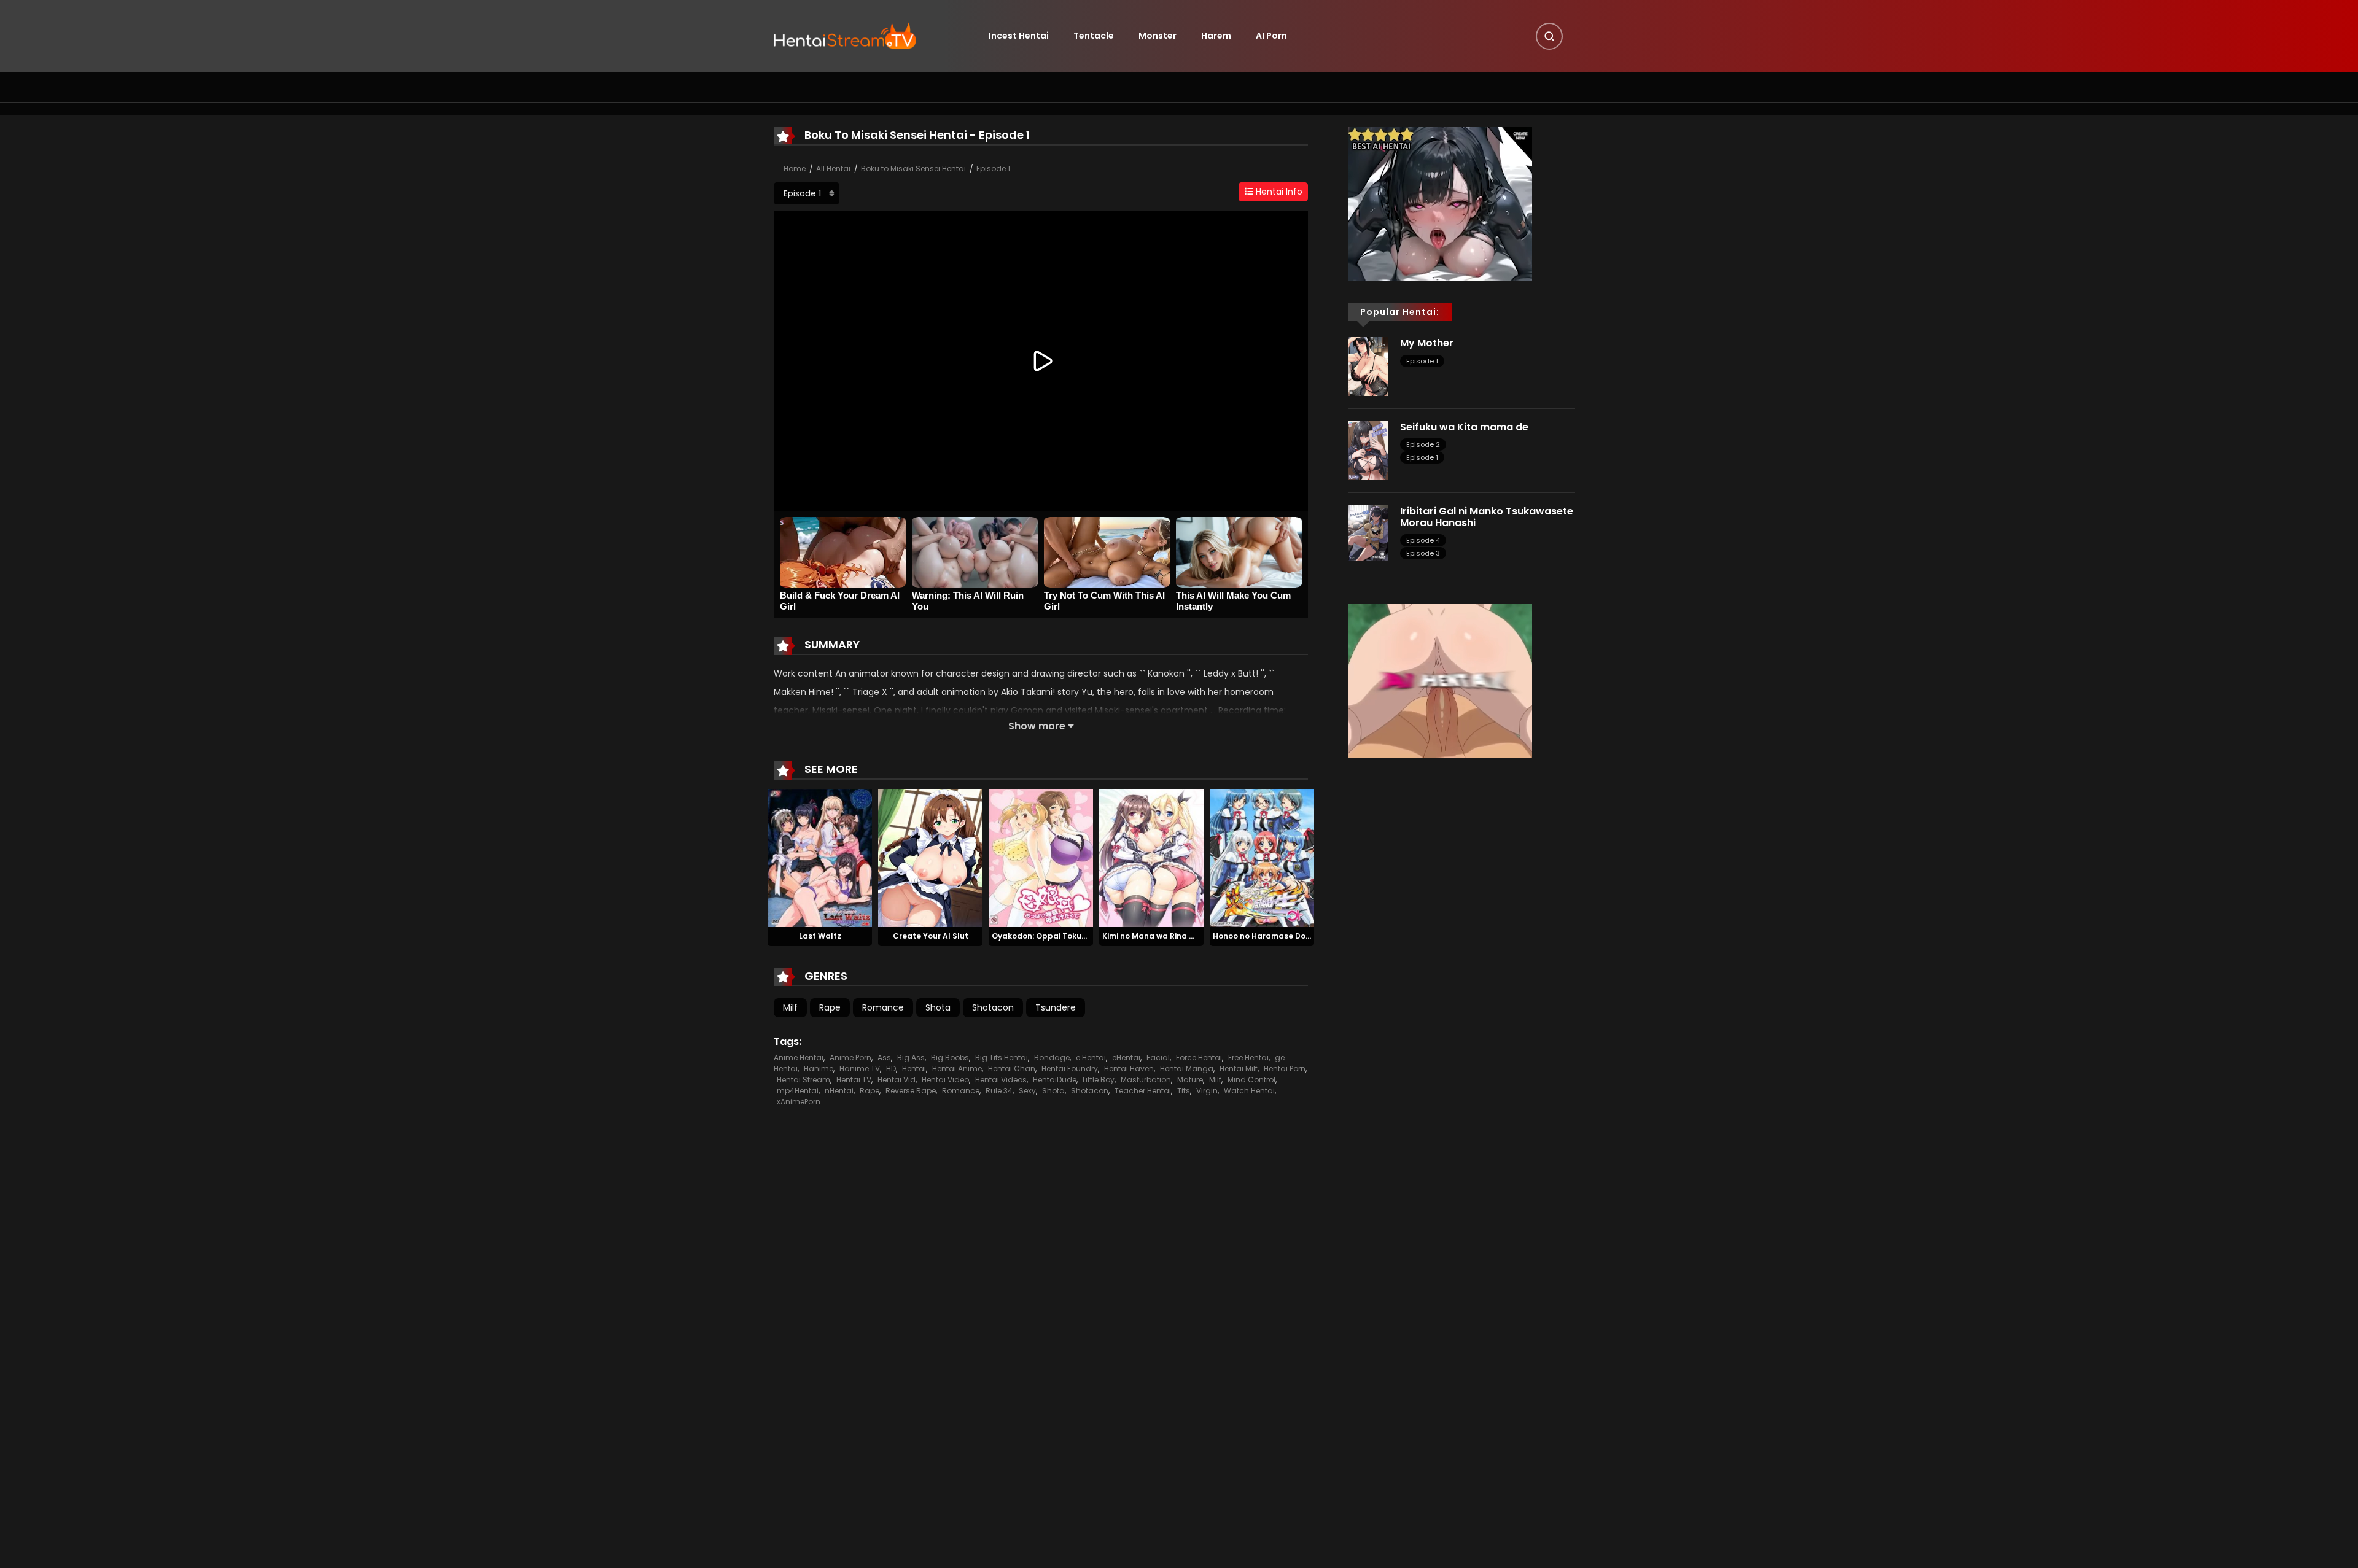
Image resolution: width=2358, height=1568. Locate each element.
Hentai (914, 1069)
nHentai (839, 1091)
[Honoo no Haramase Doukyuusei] (1262, 857)
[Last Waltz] (820, 857)
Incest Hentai (1019, 36)
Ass (884, 1058)
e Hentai (1091, 1058)
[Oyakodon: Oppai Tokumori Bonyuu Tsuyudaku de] (1041, 857)
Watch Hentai (1249, 1091)
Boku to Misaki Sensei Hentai (913, 169)
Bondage (1052, 1058)
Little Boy (1099, 1080)
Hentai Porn (1285, 1069)
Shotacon (993, 1007)
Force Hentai (1199, 1058)
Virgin (1207, 1091)
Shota (938, 1007)
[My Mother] (1368, 366)
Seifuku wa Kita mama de (1464, 427)
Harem (1216, 36)
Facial (1158, 1058)
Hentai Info (1278, 192)
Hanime (819, 1069)
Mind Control (1251, 1080)
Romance (883, 1007)
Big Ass (911, 1058)
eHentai (1126, 1058)
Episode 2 (1423, 444)
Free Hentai (1248, 1058)
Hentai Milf (1239, 1069)
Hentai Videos (1001, 1080)
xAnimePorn (799, 1102)
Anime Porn (850, 1058)
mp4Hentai (798, 1091)
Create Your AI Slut (931, 936)
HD (891, 1069)
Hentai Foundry (1070, 1069)
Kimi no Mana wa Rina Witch (1157, 936)
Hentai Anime (957, 1069)
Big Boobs (950, 1058)
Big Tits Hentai (1002, 1058)
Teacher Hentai (1143, 1091)
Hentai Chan (1012, 1069)
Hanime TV (860, 1069)
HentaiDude (1055, 1080)
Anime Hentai (799, 1058)
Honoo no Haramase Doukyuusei (1276, 936)
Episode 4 (1423, 540)
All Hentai (833, 169)
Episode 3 (1423, 553)
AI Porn (1271, 36)
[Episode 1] (807, 193)
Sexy (1027, 1091)
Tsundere (1056, 1007)
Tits (1184, 1091)
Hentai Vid (897, 1080)
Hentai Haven (1129, 1069)
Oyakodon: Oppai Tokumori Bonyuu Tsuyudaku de (1089, 936)
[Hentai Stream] (845, 35)
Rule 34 (999, 1091)
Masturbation (1146, 1080)
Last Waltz (820, 936)
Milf (790, 1007)
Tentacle (1094, 36)
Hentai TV (854, 1080)
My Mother (1427, 343)
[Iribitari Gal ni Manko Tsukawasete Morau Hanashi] (1368, 532)
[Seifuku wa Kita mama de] (1368, 450)
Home (795, 169)
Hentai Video (945, 1080)
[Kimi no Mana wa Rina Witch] (1151, 857)
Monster (1158, 36)
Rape (830, 1007)
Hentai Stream (804, 1080)
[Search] (1549, 36)
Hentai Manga (1187, 1069)
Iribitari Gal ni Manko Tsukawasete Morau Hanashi (1487, 517)
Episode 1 (993, 169)
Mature (1190, 1080)
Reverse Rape (911, 1091)
